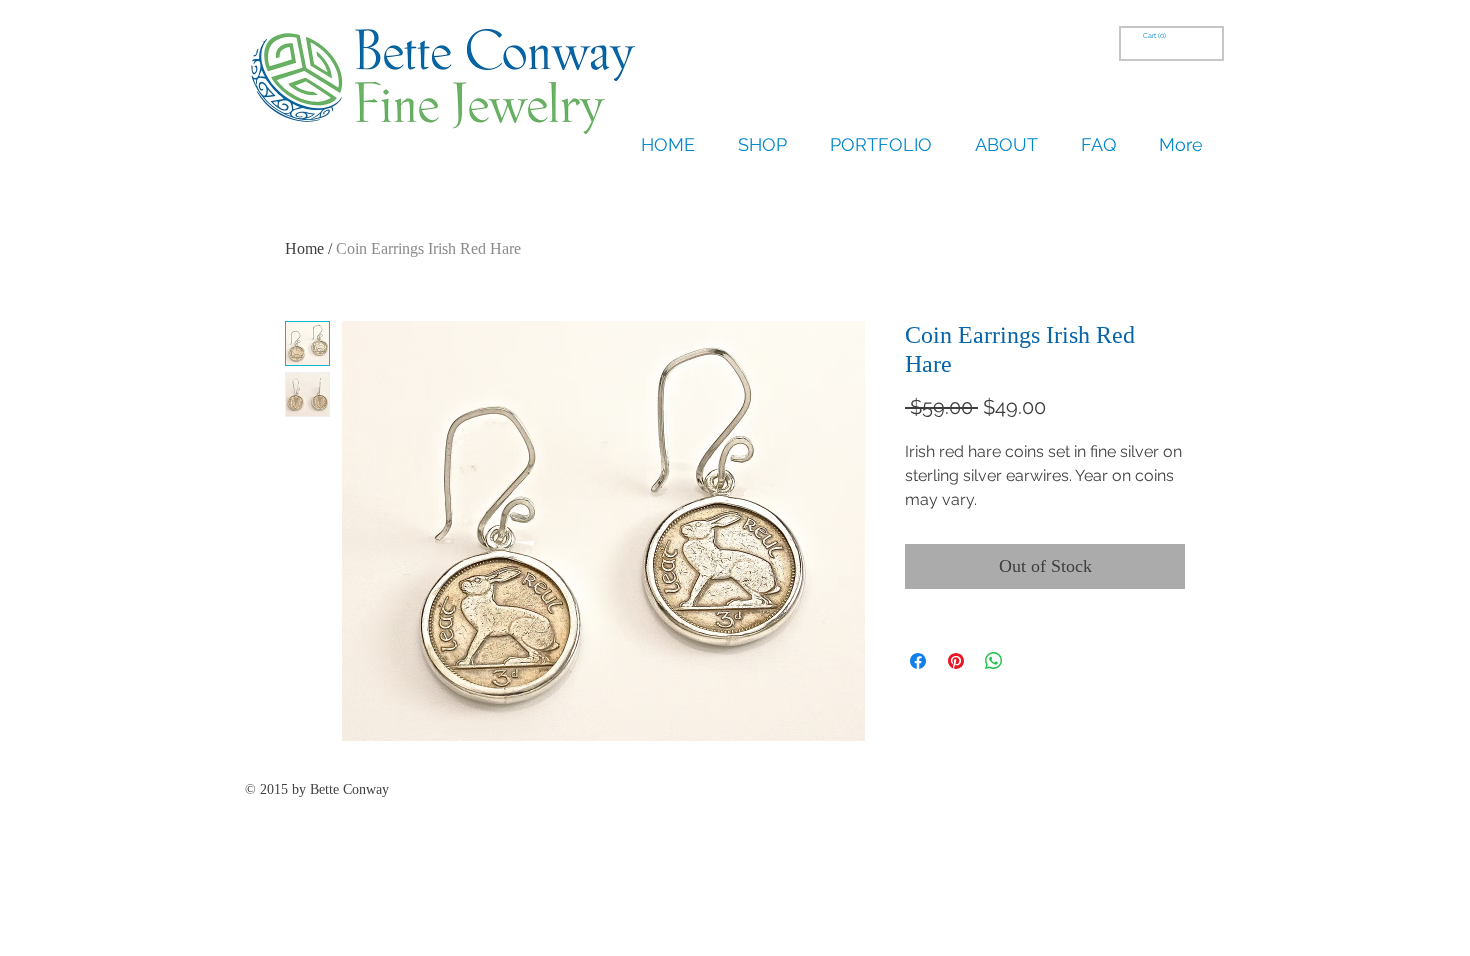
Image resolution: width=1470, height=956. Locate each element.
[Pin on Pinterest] (956, 661)
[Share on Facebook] (918, 661)
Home (304, 248)
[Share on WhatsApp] (994, 661)
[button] (1156, 36)
